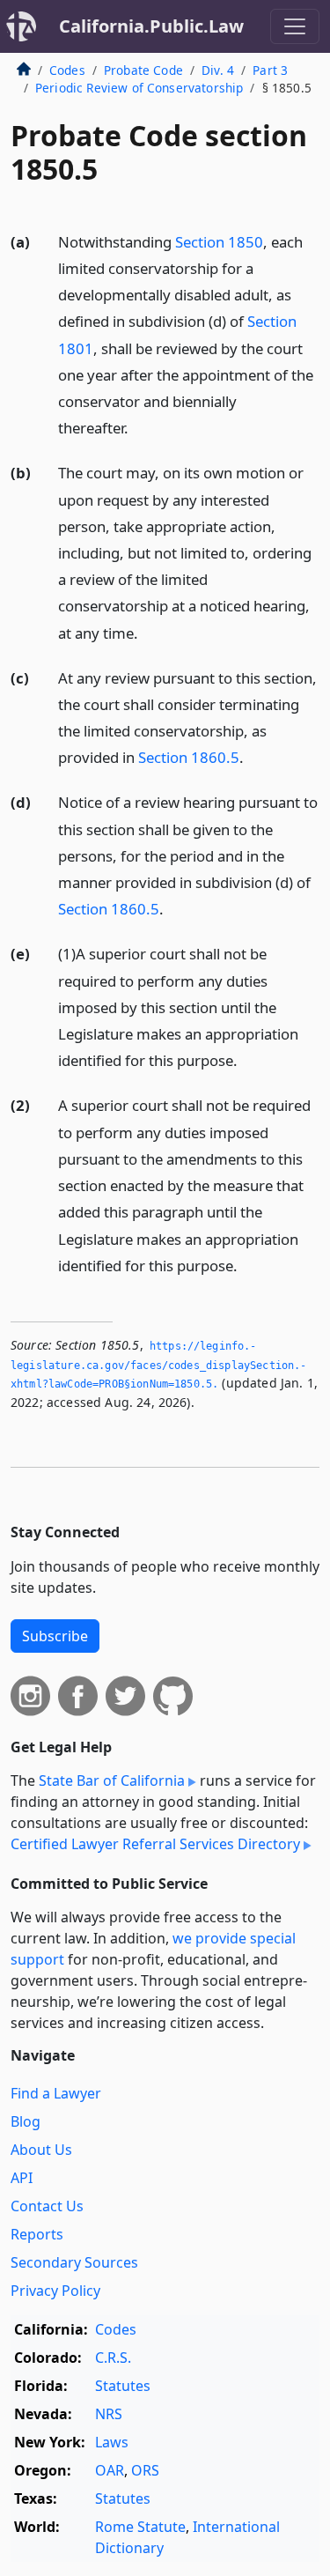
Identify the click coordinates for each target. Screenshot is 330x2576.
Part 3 (270, 70)
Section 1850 (219, 242)
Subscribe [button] (55, 1636)
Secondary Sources (74, 2262)
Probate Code (143, 70)
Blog (26, 2121)
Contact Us (47, 2206)
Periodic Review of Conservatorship (139, 88)
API (22, 2178)
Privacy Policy (55, 2291)
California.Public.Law (151, 26)
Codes (67, 70)
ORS (145, 2470)
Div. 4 (218, 70)
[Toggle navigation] (295, 26)
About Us (41, 2150)
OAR (110, 2470)
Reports (37, 2234)
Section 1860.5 (189, 757)
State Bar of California (112, 1780)
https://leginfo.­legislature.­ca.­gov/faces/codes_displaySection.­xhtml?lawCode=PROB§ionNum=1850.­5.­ (158, 1365)
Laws (112, 2442)
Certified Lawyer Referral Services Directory (155, 1844)
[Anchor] (138, 427)
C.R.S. (113, 2358)
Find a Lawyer (56, 2093)
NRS (109, 2414)
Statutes (123, 2386)
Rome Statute (140, 2527)
